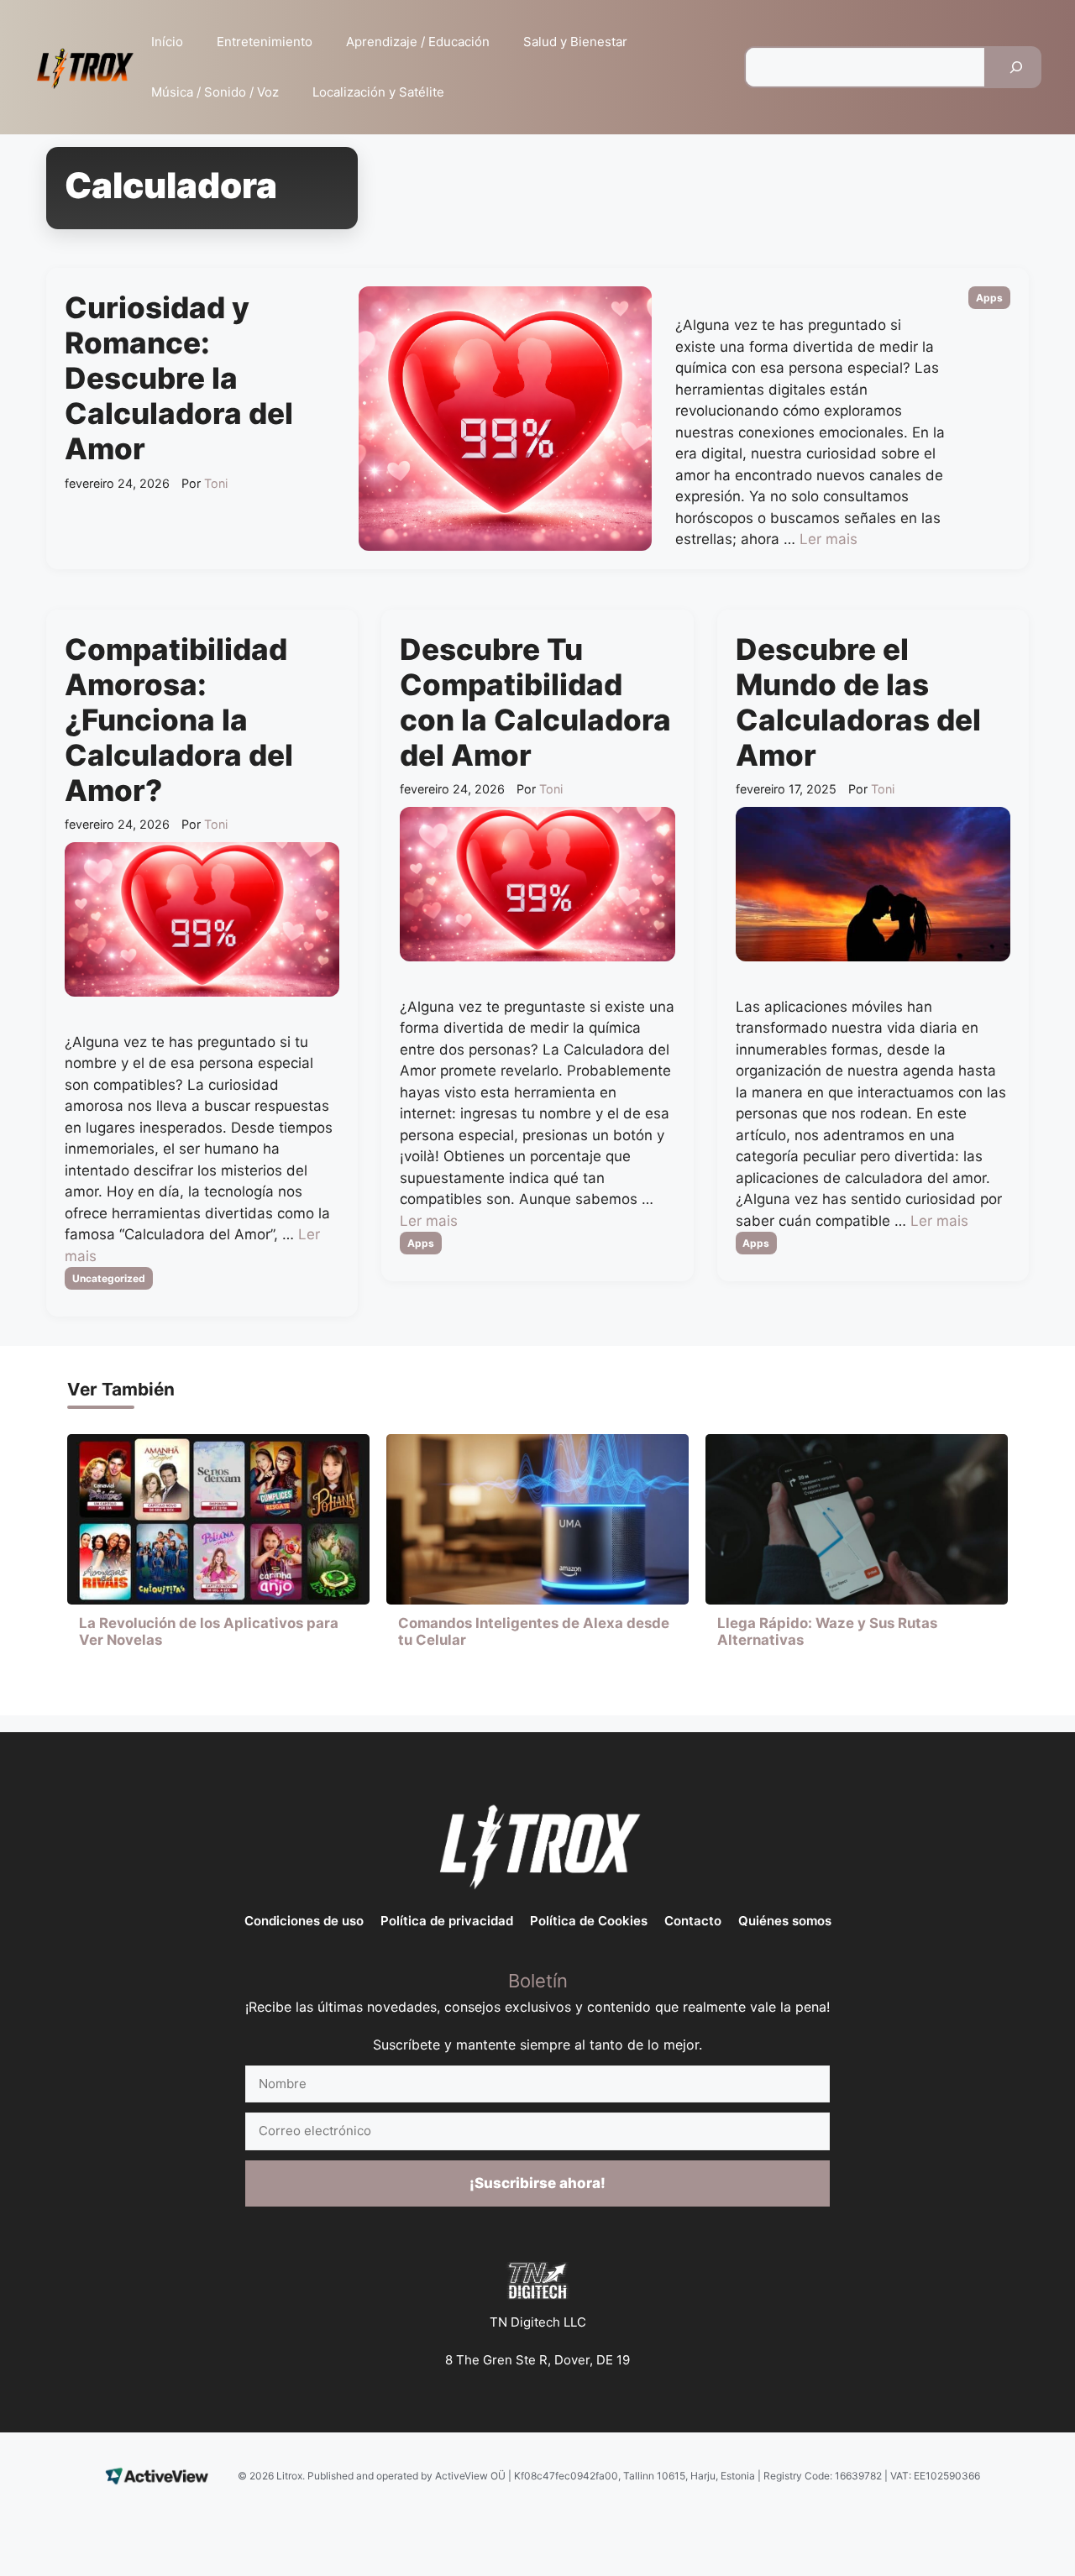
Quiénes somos (785, 1921)
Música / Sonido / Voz (215, 92)
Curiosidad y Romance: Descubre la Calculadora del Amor (179, 378)
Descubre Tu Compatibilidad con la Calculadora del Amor (535, 702)
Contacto (693, 1921)
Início (167, 42)
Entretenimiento (265, 42)
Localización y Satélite (378, 92)
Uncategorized (109, 1278)
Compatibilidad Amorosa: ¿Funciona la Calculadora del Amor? (179, 720)
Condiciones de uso (304, 1921)
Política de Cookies (589, 1921)
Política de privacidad (447, 1921)
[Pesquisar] (1016, 67)
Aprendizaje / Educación (418, 42)
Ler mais (829, 539)
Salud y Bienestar (575, 42)
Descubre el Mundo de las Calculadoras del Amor (858, 702)
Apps (989, 298)
